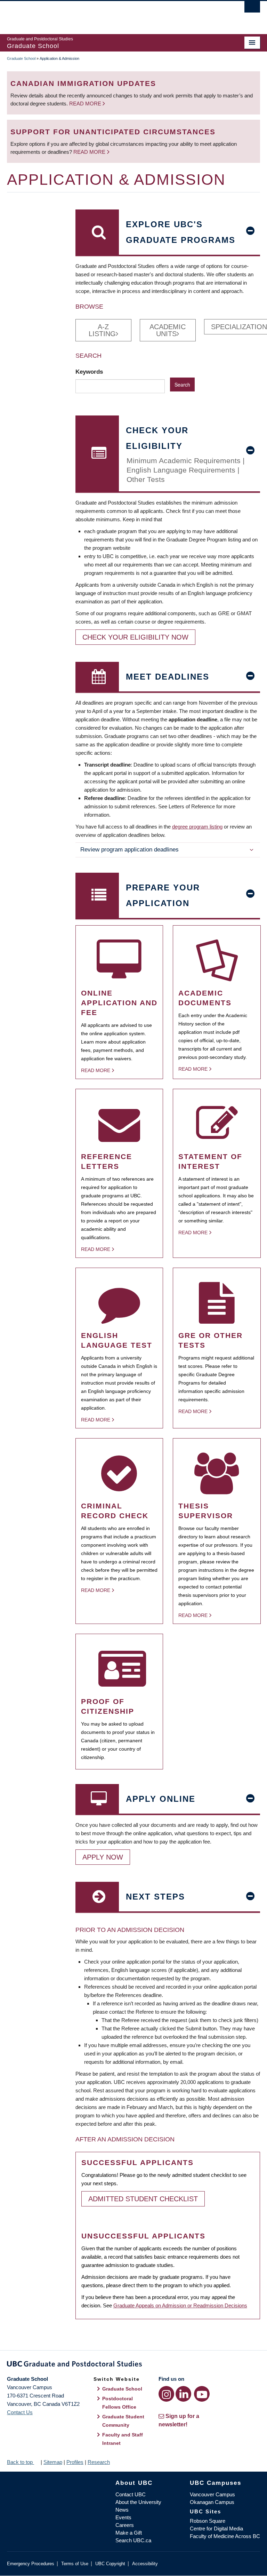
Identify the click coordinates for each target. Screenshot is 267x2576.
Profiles (75, 2462)
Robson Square (208, 2521)
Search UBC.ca (133, 2540)
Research (99, 2462)
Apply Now (103, 1857)
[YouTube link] (202, 2394)
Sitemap (53, 2462)
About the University (138, 2502)
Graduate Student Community (123, 2421)
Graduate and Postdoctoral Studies (133, 2365)
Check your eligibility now (135, 637)
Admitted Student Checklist (143, 2199)
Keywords (90, 372)
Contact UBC (131, 2494)
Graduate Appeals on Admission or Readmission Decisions (180, 2305)
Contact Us (20, 2412)
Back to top (21, 2462)
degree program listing (197, 827)
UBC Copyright (110, 2564)
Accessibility (145, 2564)
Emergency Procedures (31, 2564)
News (122, 2510)
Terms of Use (75, 2564)
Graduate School (21, 58)
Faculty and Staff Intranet (123, 2439)
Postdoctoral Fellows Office (119, 2403)
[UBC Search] (252, 9)
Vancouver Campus (212, 2494)
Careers (125, 2525)
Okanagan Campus (212, 2502)
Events (123, 2517)
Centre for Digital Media (216, 2529)
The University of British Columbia (115, 14)
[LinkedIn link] (183, 2394)
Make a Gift (129, 2533)
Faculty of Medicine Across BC (225, 2536)
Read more (86, 104)
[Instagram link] (166, 2394)
